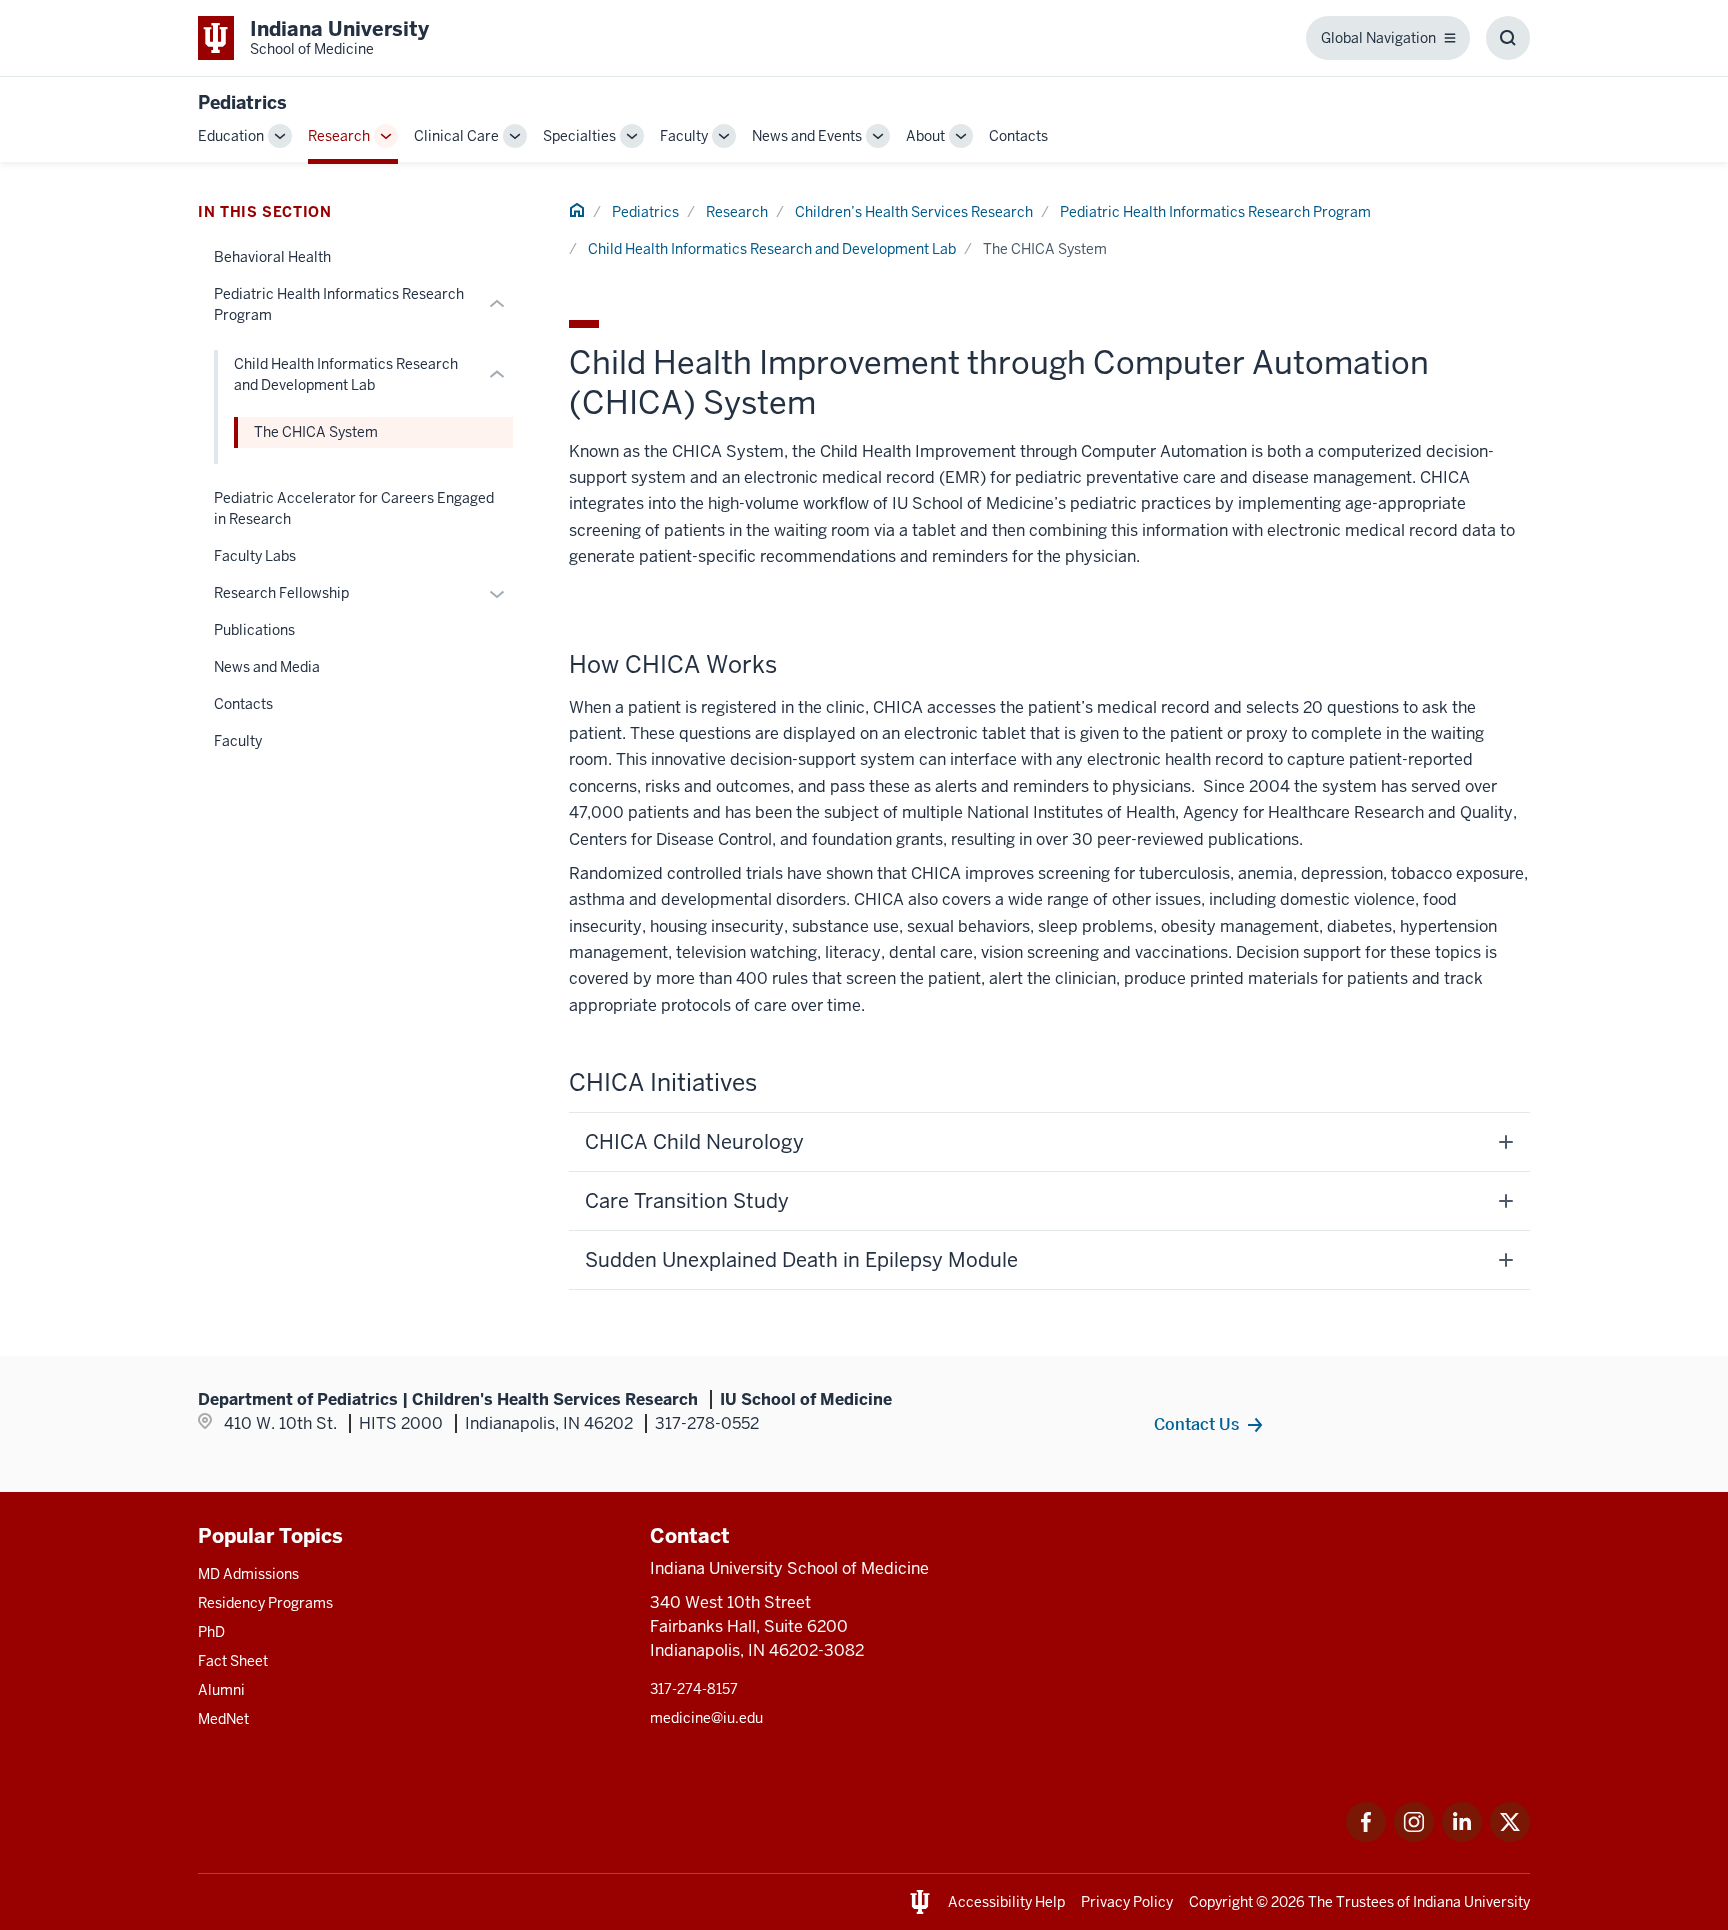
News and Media (267, 667)
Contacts (1018, 136)
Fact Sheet (233, 1661)
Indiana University (1471, 1902)
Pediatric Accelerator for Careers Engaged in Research (354, 508)
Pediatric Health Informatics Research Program (1215, 212)
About (925, 136)
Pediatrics (242, 102)
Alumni (221, 1690)
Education (231, 136)
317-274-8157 (694, 1689)
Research (339, 136)
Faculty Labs (255, 556)
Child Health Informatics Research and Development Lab (772, 249)
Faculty (684, 136)
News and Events (807, 136)
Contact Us (1196, 1424)
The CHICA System (316, 432)
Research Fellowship (281, 593)
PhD (211, 1632)
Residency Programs (265, 1603)
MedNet (223, 1719)
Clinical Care (456, 136)
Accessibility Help (1006, 1902)
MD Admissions (248, 1574)
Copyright (1221, 1902)
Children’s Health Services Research (914, 212)
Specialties (579, 136)
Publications (254, 630)
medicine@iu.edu (706, 1718)
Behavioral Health (272, 257)
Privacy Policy (1127, 1902)
